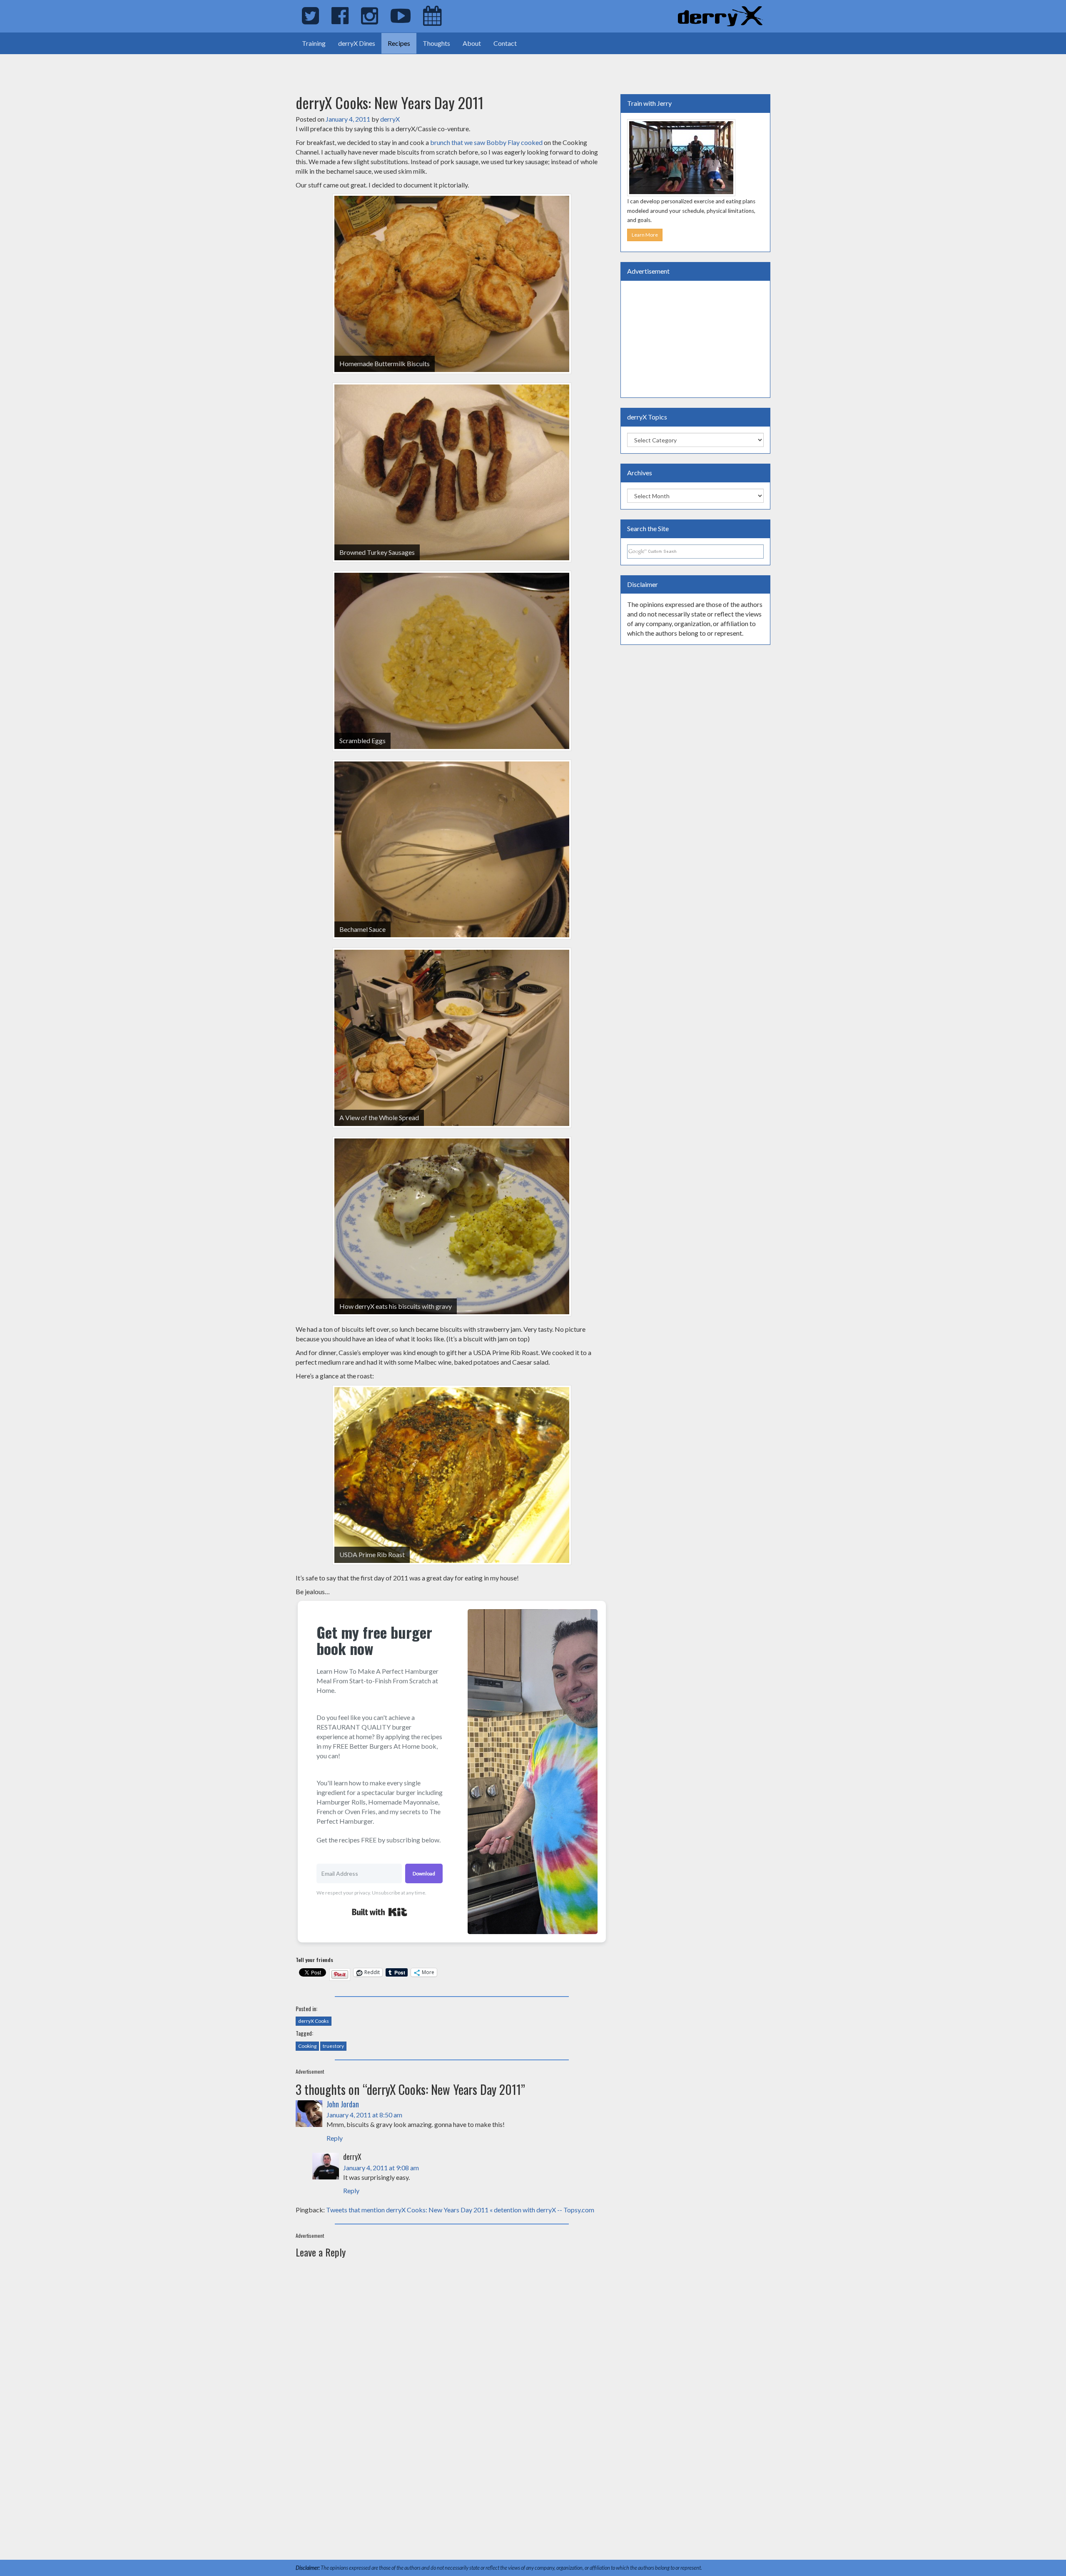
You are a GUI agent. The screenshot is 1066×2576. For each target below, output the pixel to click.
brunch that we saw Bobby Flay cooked (486, 142)
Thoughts (436, 43)
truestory (333, 2046)
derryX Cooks (314, 2021)
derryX (390, 119)
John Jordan (343, 2104)
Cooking (307, 2046)
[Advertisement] (97, 67)
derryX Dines (357, 43)
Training (314, 43)
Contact (505, 43)
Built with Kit (380, 1912)
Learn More (645, 235)
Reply (335, 2138)
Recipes (399, 43)
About (472, 43)
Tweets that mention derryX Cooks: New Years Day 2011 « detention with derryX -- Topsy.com (460, 2210)
